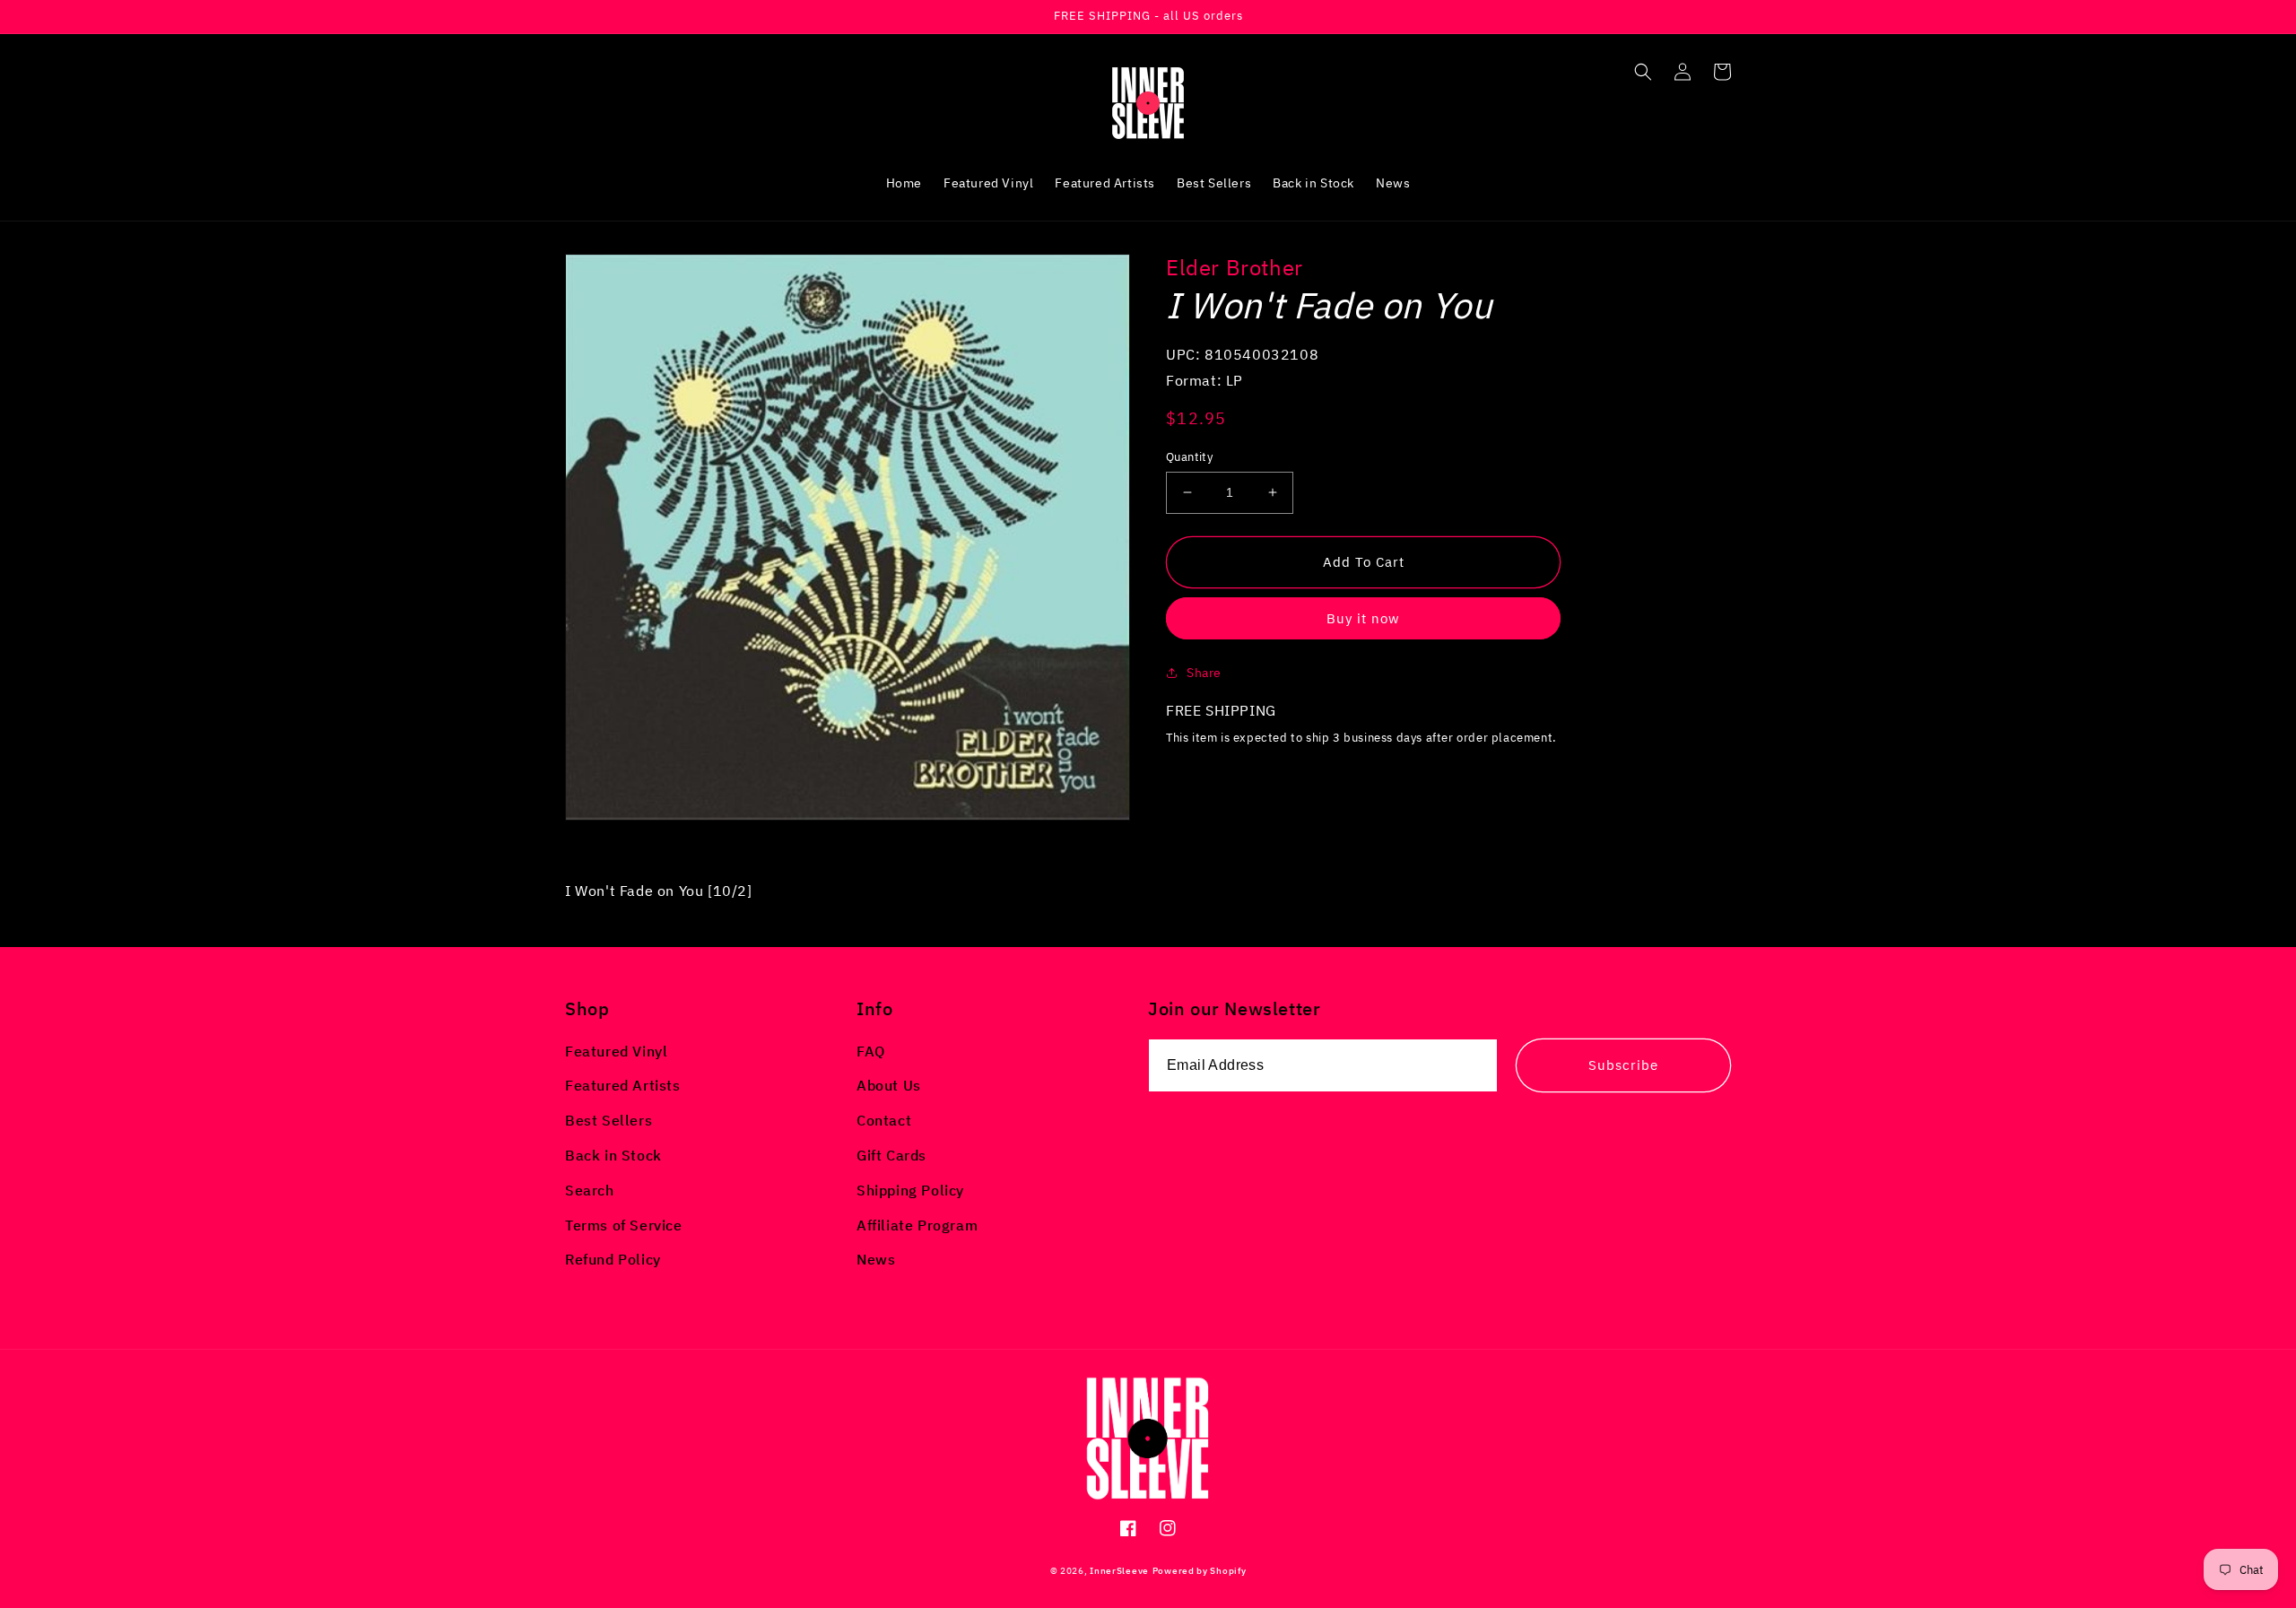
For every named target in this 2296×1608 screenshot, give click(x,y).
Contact (884, 1120)
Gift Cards (891, 1155)
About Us (889, 1085)
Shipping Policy (910, 1190)
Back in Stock (613, 1155)
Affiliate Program (917, 1225)
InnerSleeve (1119, 1571)
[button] (1643, 72)
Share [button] (1204, 673)
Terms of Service (624, 1225)
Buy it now (1363, 618)
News (876, 1259)
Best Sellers (609, 1120)
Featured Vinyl (616, 1051)
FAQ (871, 1051)
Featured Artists (623, 1085)
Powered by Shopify (1200, 1571)
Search (590, 1190)
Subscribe (1623, 1065)
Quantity (1189, 457)
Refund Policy (613, 1259)
